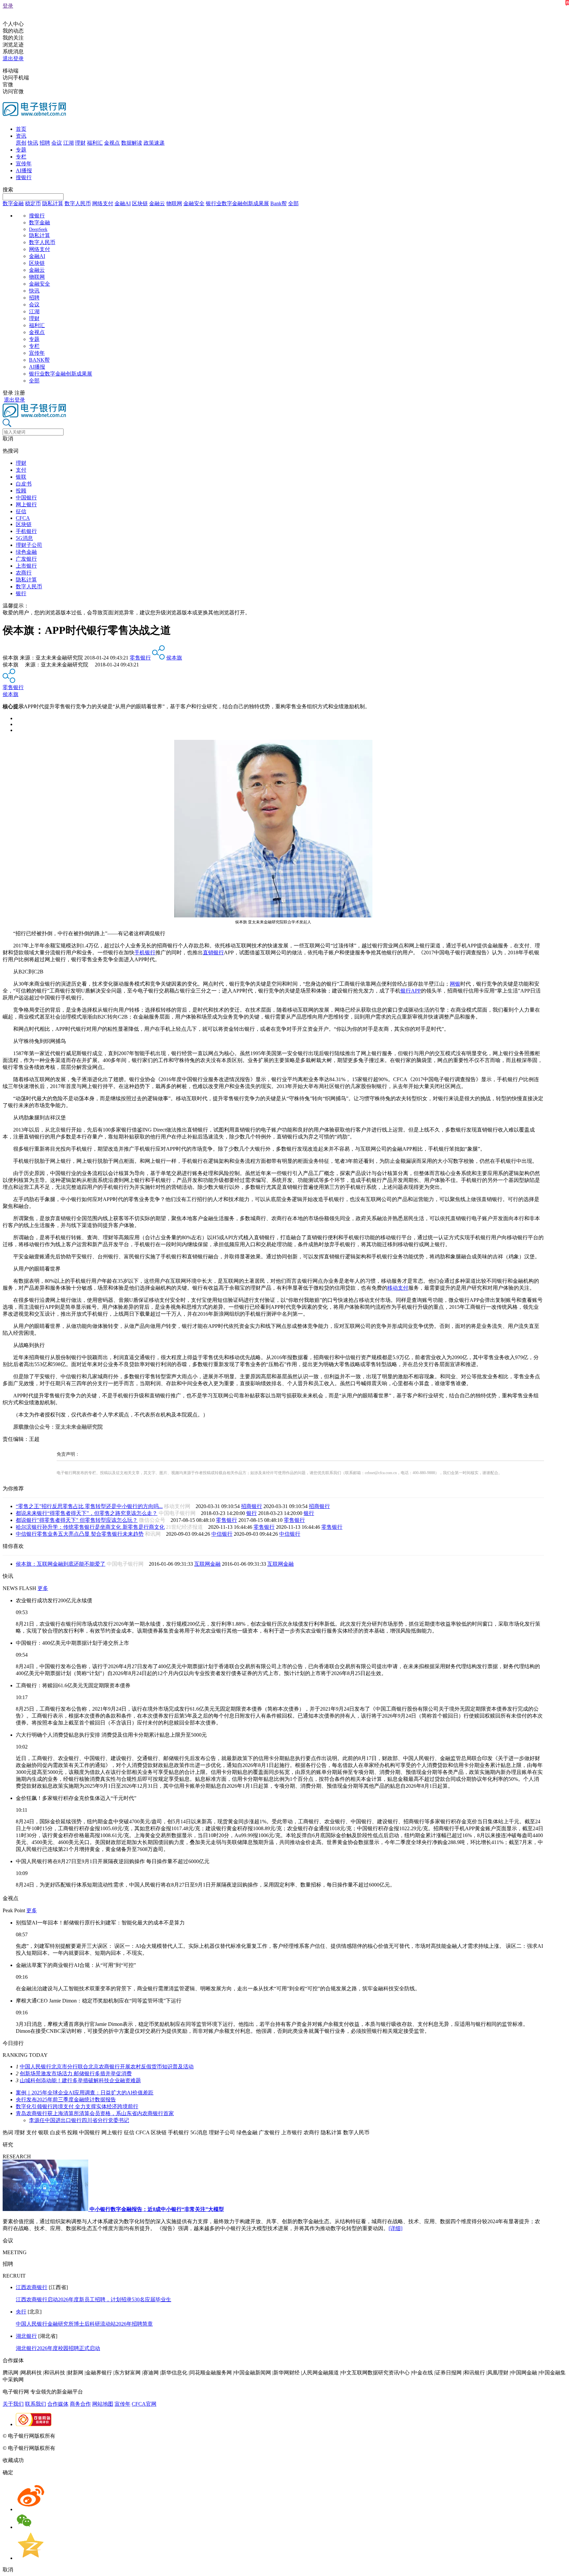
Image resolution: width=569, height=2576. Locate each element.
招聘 (45, 143)
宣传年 (24, 164)
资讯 (21, 136)
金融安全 (194, 203)
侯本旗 (174, 658)
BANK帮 (39, 360)
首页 (21, 129)
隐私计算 (53, 203)
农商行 (24, 573)
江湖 (68, 143)
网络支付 (103, 203)
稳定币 (33, 203)
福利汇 (95, 143)
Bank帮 (279, 203)
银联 (21, 477)
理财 (80, 143)
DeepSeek (38, 229)
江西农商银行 (32, 2287)
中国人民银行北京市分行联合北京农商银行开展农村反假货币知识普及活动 (107, 2067)
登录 (8, 6)
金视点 (112, 143)
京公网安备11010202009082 (143, 2436)
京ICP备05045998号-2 (81, 2436)
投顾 (21, 491)
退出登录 (13, 58)
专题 (21, 150)
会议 (57, 143)
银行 (21, 593)
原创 (21, 143)
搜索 (8, 190)
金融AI (123, 203)
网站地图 (103, 2404)
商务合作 (80, 2404)
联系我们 (36, 2404)
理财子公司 (29, 545)
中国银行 (26, 498)
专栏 (21, 157)
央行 (21, 2312)
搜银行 (24, 177)
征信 (21, 511)
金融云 (157, 203)
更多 (43, 1588)
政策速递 (154, 143)
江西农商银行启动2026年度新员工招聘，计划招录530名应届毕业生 (94, 2299)
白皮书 (24, 484)
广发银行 (26, 559)
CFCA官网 (144, 2404)
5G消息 (24, 538)
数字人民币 (78, 203)
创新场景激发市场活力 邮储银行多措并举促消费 (76, 2073)
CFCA (23, 518)
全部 (293, 203)
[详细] (395, 2228)
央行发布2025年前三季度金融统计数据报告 (66, 2100)
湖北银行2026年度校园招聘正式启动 (58, 2348)
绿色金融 (26, 552)
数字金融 (13, 203)
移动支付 (398, 1288)
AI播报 (24, 170)
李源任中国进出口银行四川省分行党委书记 (79, 2120)
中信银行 (222, 1534)
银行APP (411, 991)
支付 (21, 470)
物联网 (174, 203)
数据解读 (132, 143)
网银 (455, 984)
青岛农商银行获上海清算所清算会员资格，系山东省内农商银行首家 (95, 2113)
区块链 (140, 203)
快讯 (33, 143)
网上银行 (26, 504)
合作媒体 (58, 2404)
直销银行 (213, 952)
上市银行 (26, 566)
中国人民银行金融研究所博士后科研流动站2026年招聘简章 (84, 2324)
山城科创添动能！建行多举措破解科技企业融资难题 (80, 2080)
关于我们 (13, 2404)
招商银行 (252, 1506)
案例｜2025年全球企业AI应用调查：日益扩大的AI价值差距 (85, 2093)
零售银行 (140, 658)
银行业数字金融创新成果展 (237, 203)
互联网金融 (207, 1564)
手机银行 (26, 531)
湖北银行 (26, 2336)
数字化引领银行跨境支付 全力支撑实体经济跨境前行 (77, 2106)
